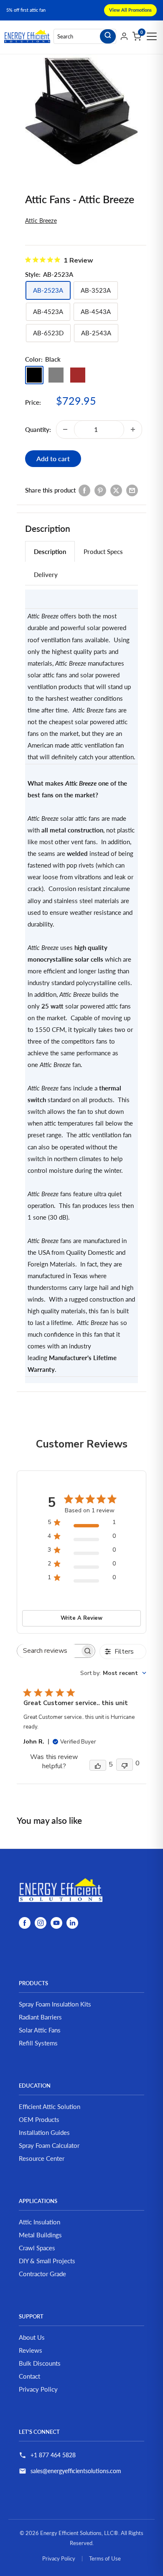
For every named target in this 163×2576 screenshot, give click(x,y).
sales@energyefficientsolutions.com (76, 2471)
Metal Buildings (40, 2235)
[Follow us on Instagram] (41, 1922)
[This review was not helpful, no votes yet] (125, 1765)
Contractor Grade (42, 2274)
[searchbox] (48, 1651)
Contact (29, 2376)
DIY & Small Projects (47, 2261)
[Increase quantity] (133, 429)
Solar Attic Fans (40, 2030)
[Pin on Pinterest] (100, 490)
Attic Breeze (41, 221)
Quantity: (38, 429)
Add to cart (53, 458)
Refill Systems (38, 2043)
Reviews (31, 2350)
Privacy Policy (38, 2389)
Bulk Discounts (40, 2363)
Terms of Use (105, 2558)
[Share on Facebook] (84, 490)
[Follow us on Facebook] (25, 1922)
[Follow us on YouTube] (56, 1922)
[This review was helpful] (98, 1765)
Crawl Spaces (37, 2248)
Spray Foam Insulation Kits (55, 2004)
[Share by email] (132, 490)
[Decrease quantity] (65, 429)
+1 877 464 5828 (53, 2455)
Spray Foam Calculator (49, 2145)
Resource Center (42, 2158)
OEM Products (39, 2119)
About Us (32, 2337)
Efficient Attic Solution (50, 2106)
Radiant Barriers (40, 2017)
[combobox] (113, 1673)
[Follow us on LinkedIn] (72, 1922)
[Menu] (152, 36)
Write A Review (81, 1618)
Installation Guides (44, 2132)
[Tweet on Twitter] (116, 490)
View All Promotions (130, 10)
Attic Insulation (39, 2222)
